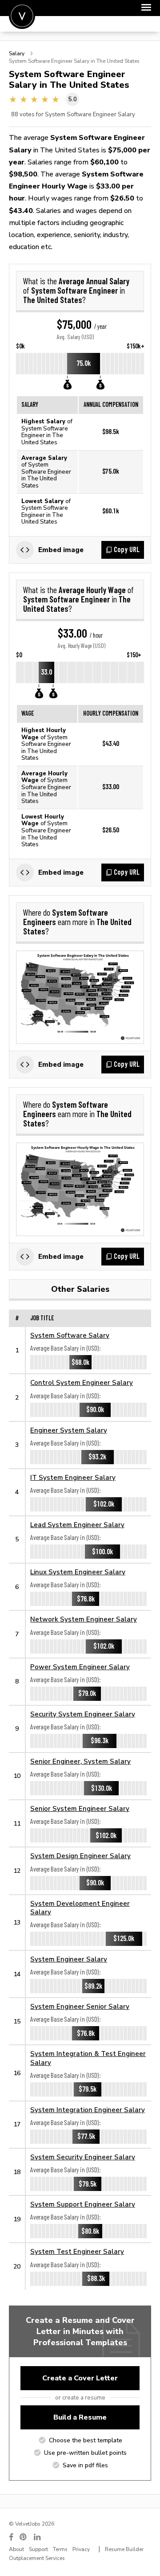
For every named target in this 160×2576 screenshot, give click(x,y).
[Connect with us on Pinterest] (24, 2537)
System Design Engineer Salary (80, 1856)
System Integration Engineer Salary (88, 2110)
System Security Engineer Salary (83, 2157)
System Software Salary (70, 1335)
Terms (60, 2549)
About (16, 2549)
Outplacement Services (37, 2558)
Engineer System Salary (69, 1430)
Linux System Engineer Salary (78, 1572)
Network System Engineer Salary (84, 1619)
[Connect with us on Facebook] (11, 2537)
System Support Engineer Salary (83, 2204)
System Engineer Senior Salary (80, 2006)
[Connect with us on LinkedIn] (38, 2537)
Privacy (81, 2549)
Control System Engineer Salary (82, 1382)
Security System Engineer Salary (83, 1714)
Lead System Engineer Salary (77, 1525)
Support (38, 2549)
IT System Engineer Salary (73, 1477)
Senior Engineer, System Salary (80, 1761)
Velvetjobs (22, 16)
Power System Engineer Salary (80, 1667)
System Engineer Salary (69, 1959)
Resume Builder (124, 2549)
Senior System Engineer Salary (80, 1808)
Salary (17, 53)
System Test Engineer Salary (77, 2251)
